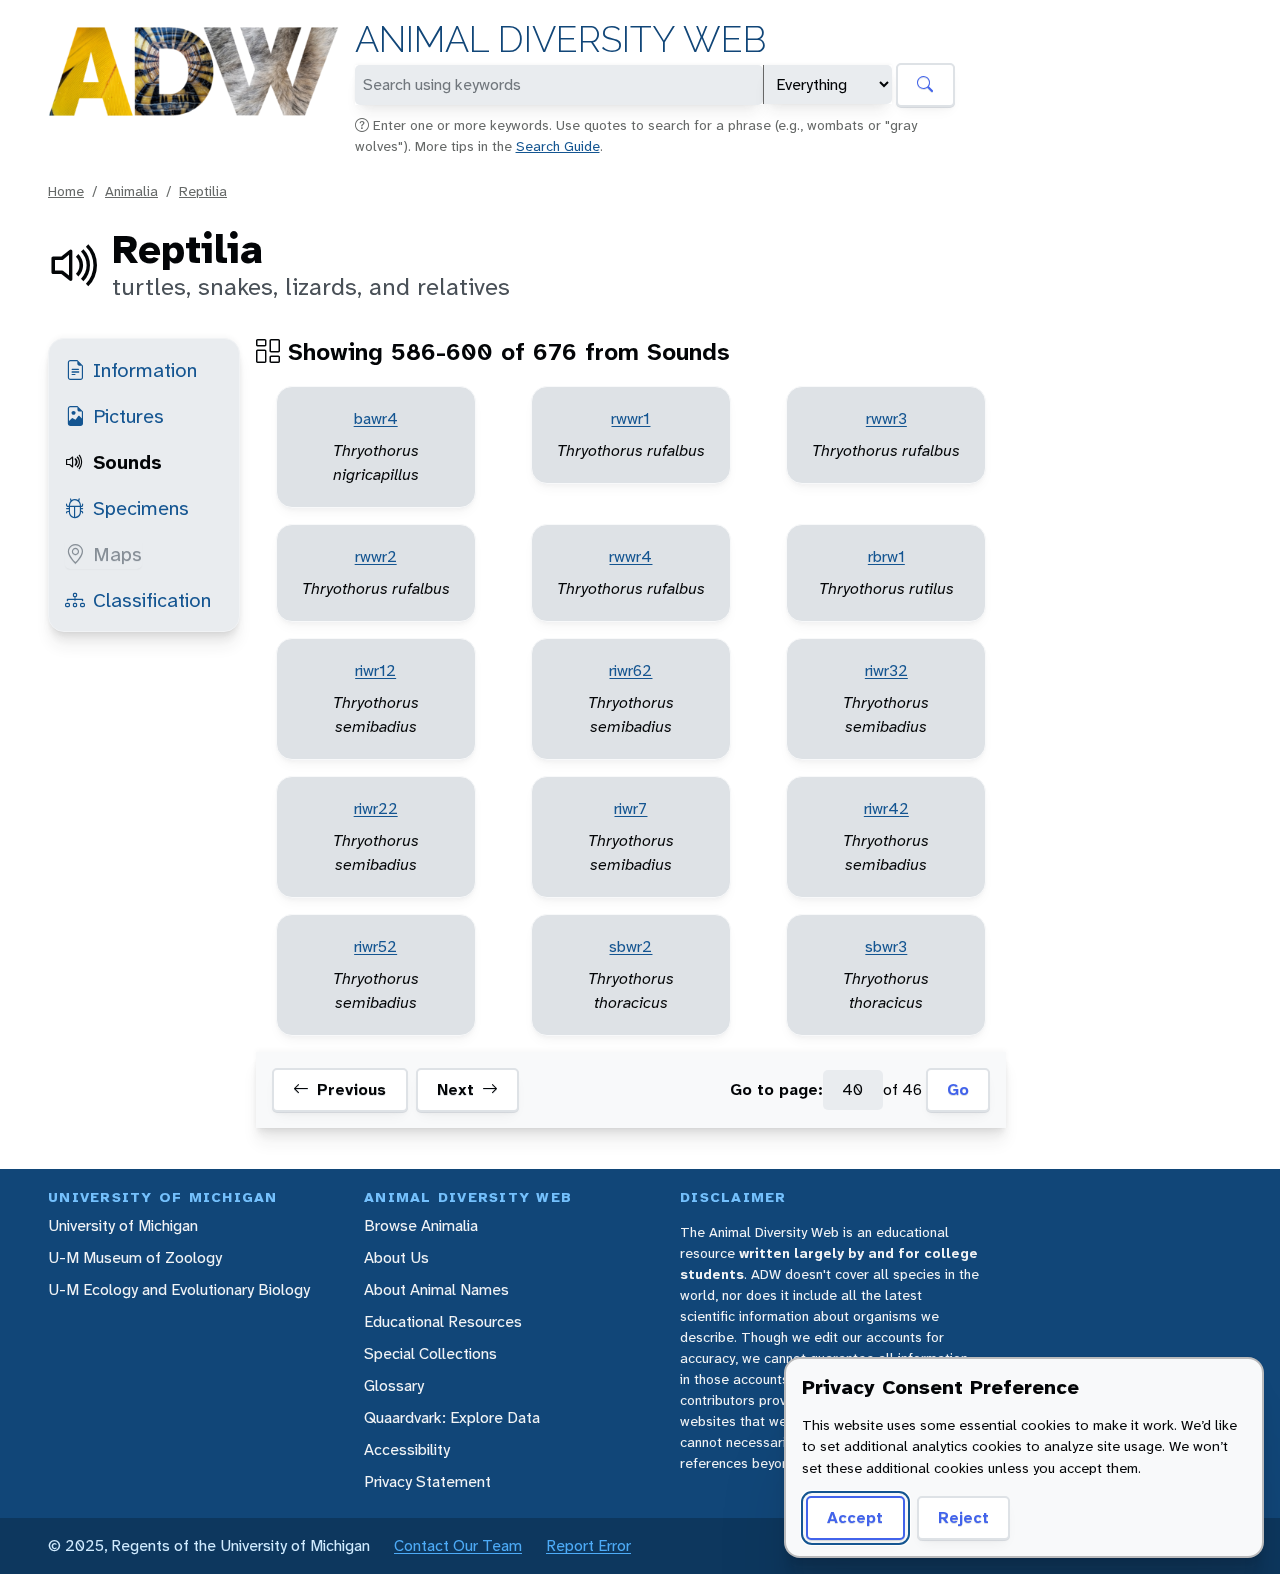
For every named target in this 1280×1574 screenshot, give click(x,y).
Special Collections (430, 1353)
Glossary (394, 1385)
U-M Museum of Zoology (135, 1257)
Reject (963, 1517)
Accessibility (407, 1449)
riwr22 (376, 808)
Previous (351, 1089)
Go (958, 1089)
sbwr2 (630, 946)
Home (66, 191)
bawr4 (376, 418)
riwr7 (630, 808)
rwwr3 (886, 418)
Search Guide (558, 146)
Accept (855, 1517)
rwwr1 (630, 418)
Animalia (131, 191)
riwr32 (886, 670)
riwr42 (886, 808)
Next (455, 1089)
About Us (396, 1257)
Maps (117, 554)
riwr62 (630, 670)
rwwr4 (630, 556)
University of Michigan (123, 1225)
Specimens (141, 508)
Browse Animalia (421, 1225)
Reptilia (203, 191)
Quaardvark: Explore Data (452, 1417)
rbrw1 (886, 556)
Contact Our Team (458, 1545)
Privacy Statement (427, 1481)
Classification (152, 600)
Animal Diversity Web (560, 39)
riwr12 (375, 670)
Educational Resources (443, 1321)
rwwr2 (376, 556)
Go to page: (776, 1089)
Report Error (588, 1545)
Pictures (128, 416)
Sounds (127, 462)
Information (145, 370)
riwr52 (375, 946)
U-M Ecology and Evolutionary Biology (179, 1289)
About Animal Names (436, 1289)
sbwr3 (886, 946)
